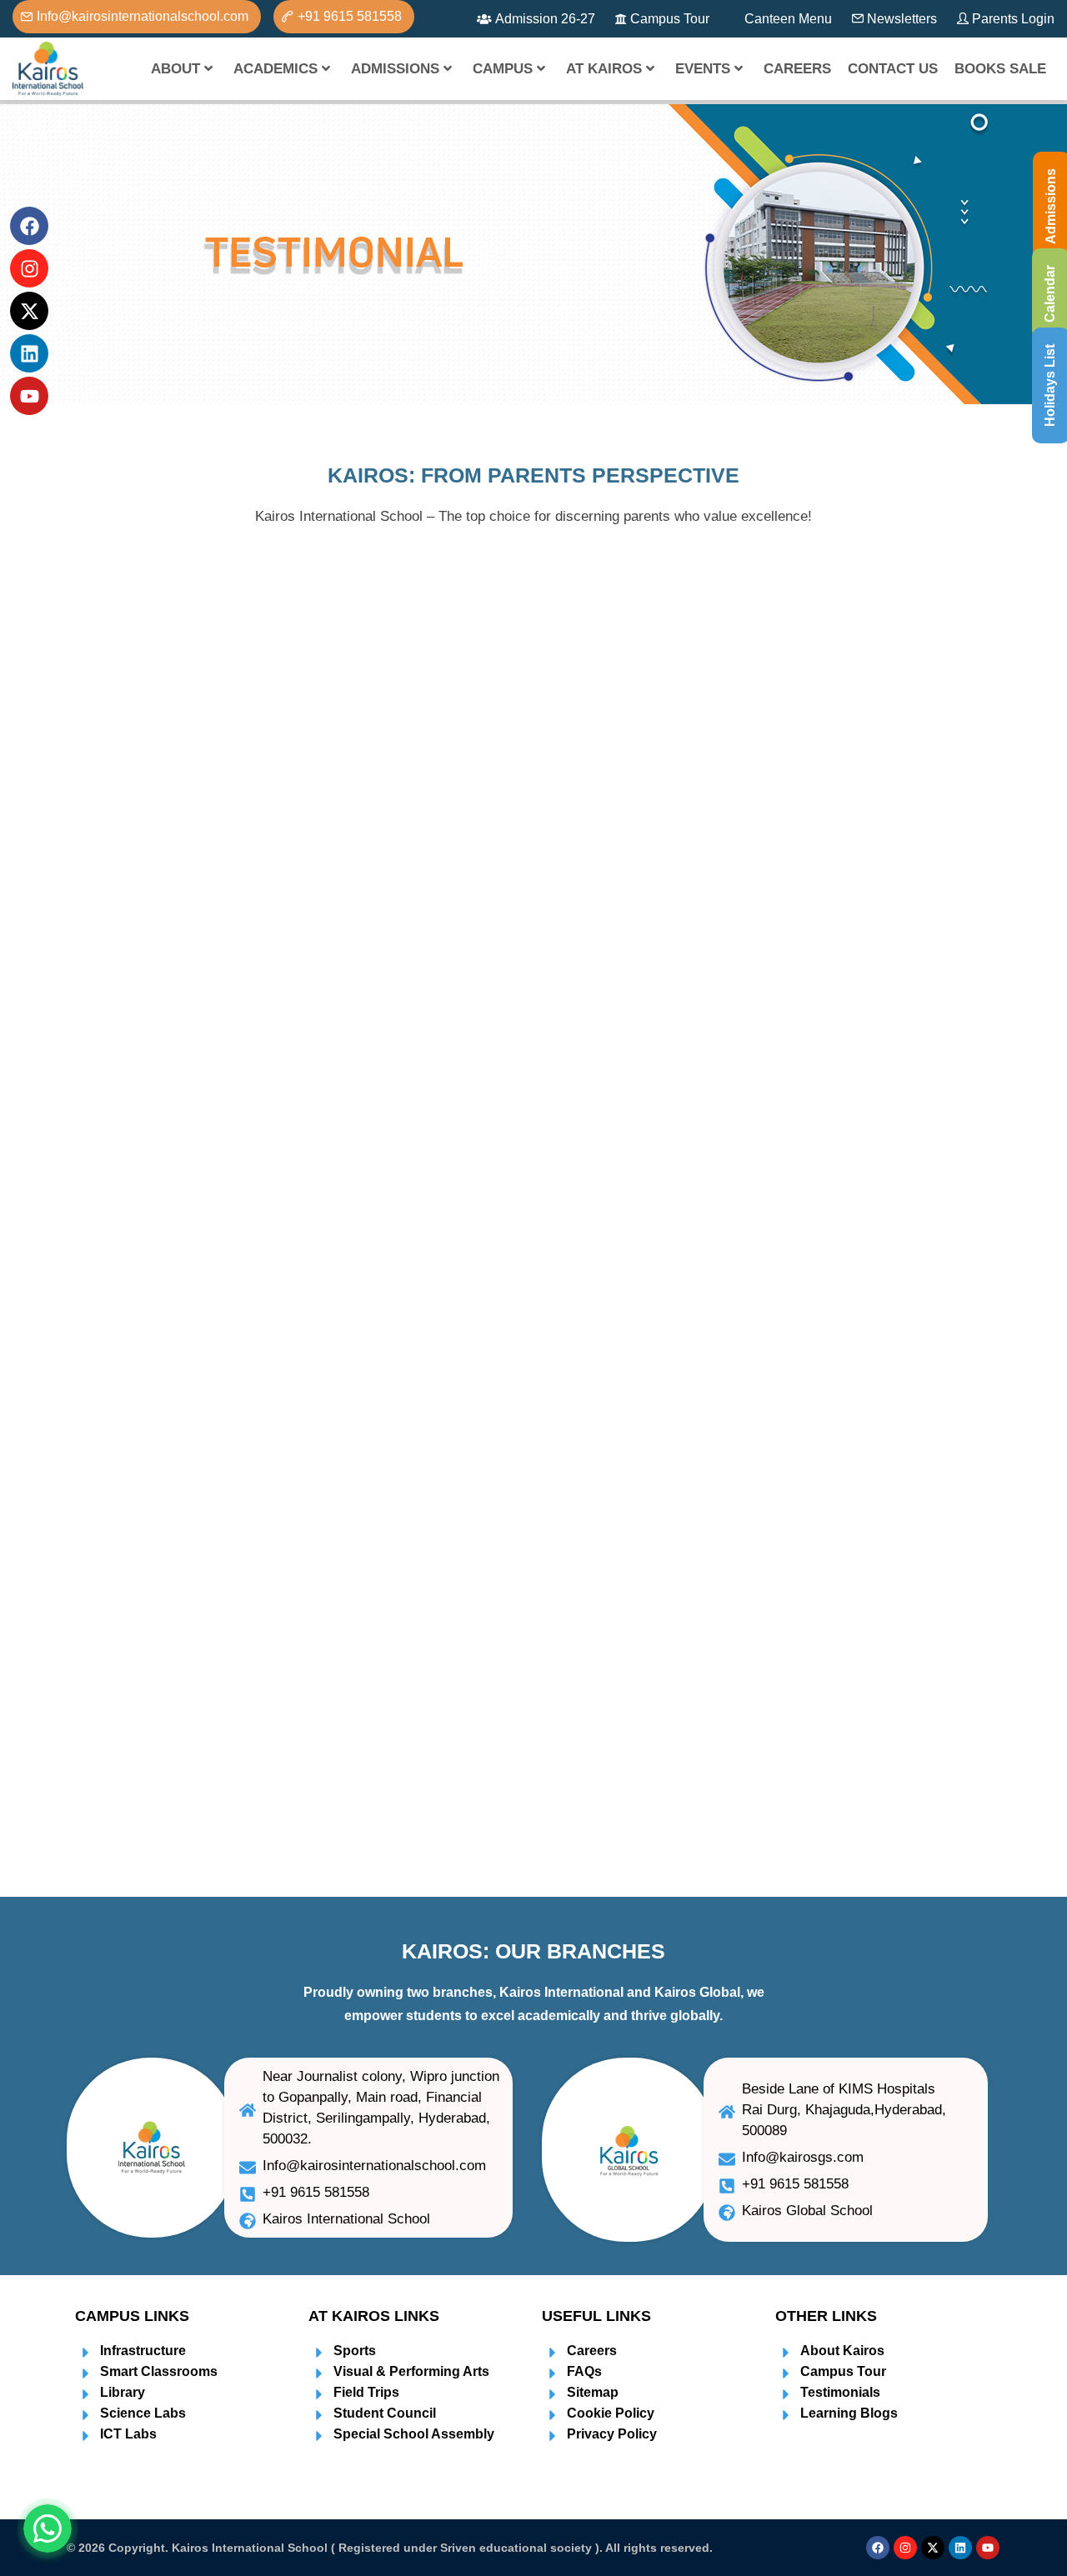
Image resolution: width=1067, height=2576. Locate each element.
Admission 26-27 (545, 19)
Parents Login (1013, 19)
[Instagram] (905, 2548)
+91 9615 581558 (350, 16)
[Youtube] (988, 2548)
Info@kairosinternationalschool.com (143, 16)
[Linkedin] (960, 2548)
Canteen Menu (788, 19)
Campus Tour (670, 19)
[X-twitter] (933, 2548)
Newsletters (902, 19)
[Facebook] (878, 2548)
